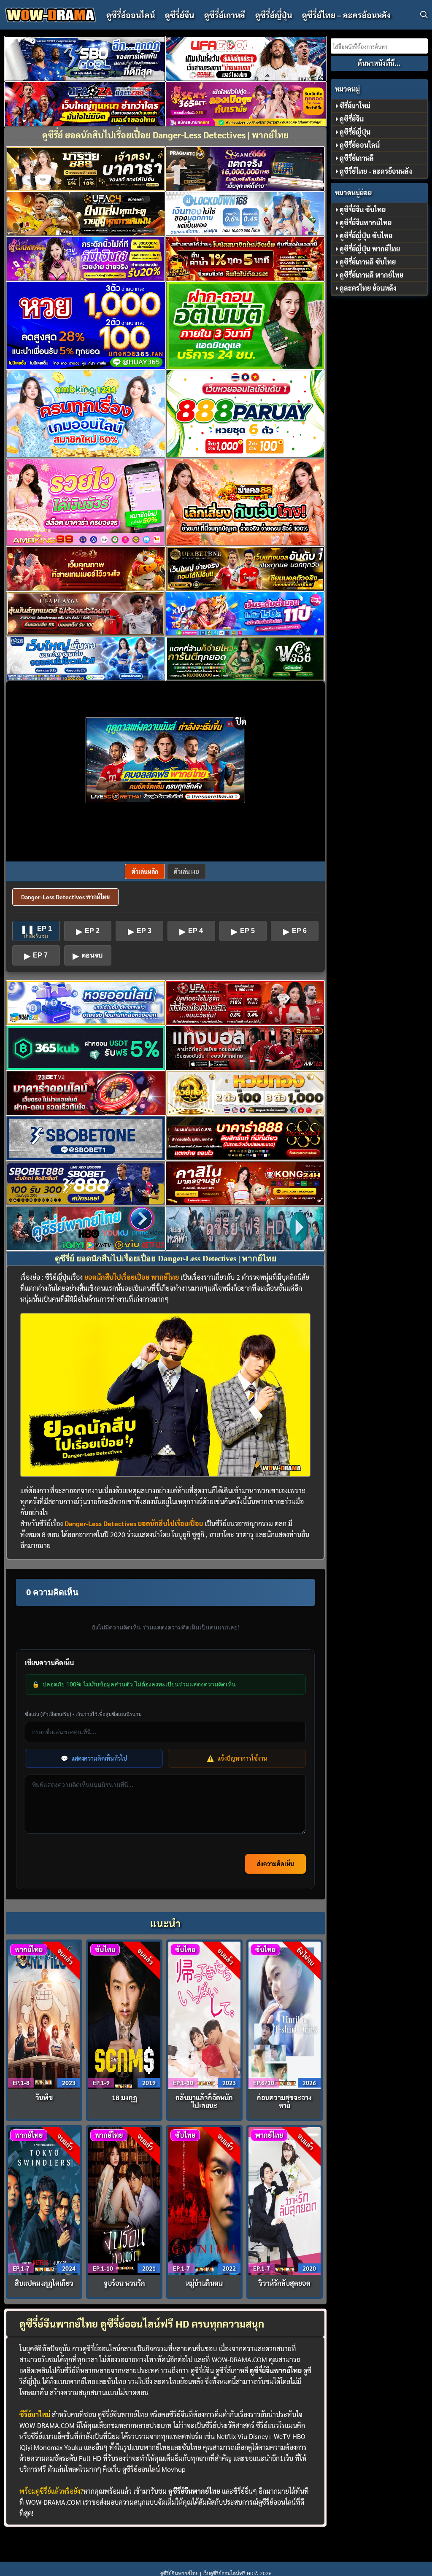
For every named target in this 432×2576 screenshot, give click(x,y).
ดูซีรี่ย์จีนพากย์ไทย (123, 2414)
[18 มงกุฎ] (124, 2014)
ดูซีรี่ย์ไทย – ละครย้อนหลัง (346, 15)
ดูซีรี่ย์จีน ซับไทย (363, 209)
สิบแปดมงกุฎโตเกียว (44, 2283)
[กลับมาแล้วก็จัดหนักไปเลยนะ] (205, 2014)
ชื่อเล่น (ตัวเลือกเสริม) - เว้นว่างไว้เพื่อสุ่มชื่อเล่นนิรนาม (83, 1714)
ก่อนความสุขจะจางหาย (284, 2101)
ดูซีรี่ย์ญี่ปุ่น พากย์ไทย (370, 249)
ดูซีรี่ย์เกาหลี (225, 15)
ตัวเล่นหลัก (145, 871)
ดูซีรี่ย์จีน (180, 15)
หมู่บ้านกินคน (204, 2283)
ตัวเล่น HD (186, 871)
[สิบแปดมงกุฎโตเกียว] (44, 2200)
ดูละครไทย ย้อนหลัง (368, 288)
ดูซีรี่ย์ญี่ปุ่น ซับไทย (366, 236)
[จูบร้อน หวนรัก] (124, 2200)
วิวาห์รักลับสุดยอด (285, 2283)
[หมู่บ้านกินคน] (205, 2200)
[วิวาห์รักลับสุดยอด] (285, 2200)
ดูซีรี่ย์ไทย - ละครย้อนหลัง (376, 171)
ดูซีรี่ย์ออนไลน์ (131, 15)
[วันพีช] (44, 2014)
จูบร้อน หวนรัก (124, 2283)
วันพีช (44, 2097)
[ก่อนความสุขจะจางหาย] (285, 2014)
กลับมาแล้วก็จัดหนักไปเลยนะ (204, 2101)
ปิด (241, 721)
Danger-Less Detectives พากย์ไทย (65, 897)
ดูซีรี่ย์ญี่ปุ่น (274, 15)
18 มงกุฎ (124, 2097)
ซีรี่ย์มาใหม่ (355, 106)
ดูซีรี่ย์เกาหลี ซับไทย (368, 262)
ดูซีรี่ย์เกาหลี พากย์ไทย (371, 275)
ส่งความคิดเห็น (275, 1864)
